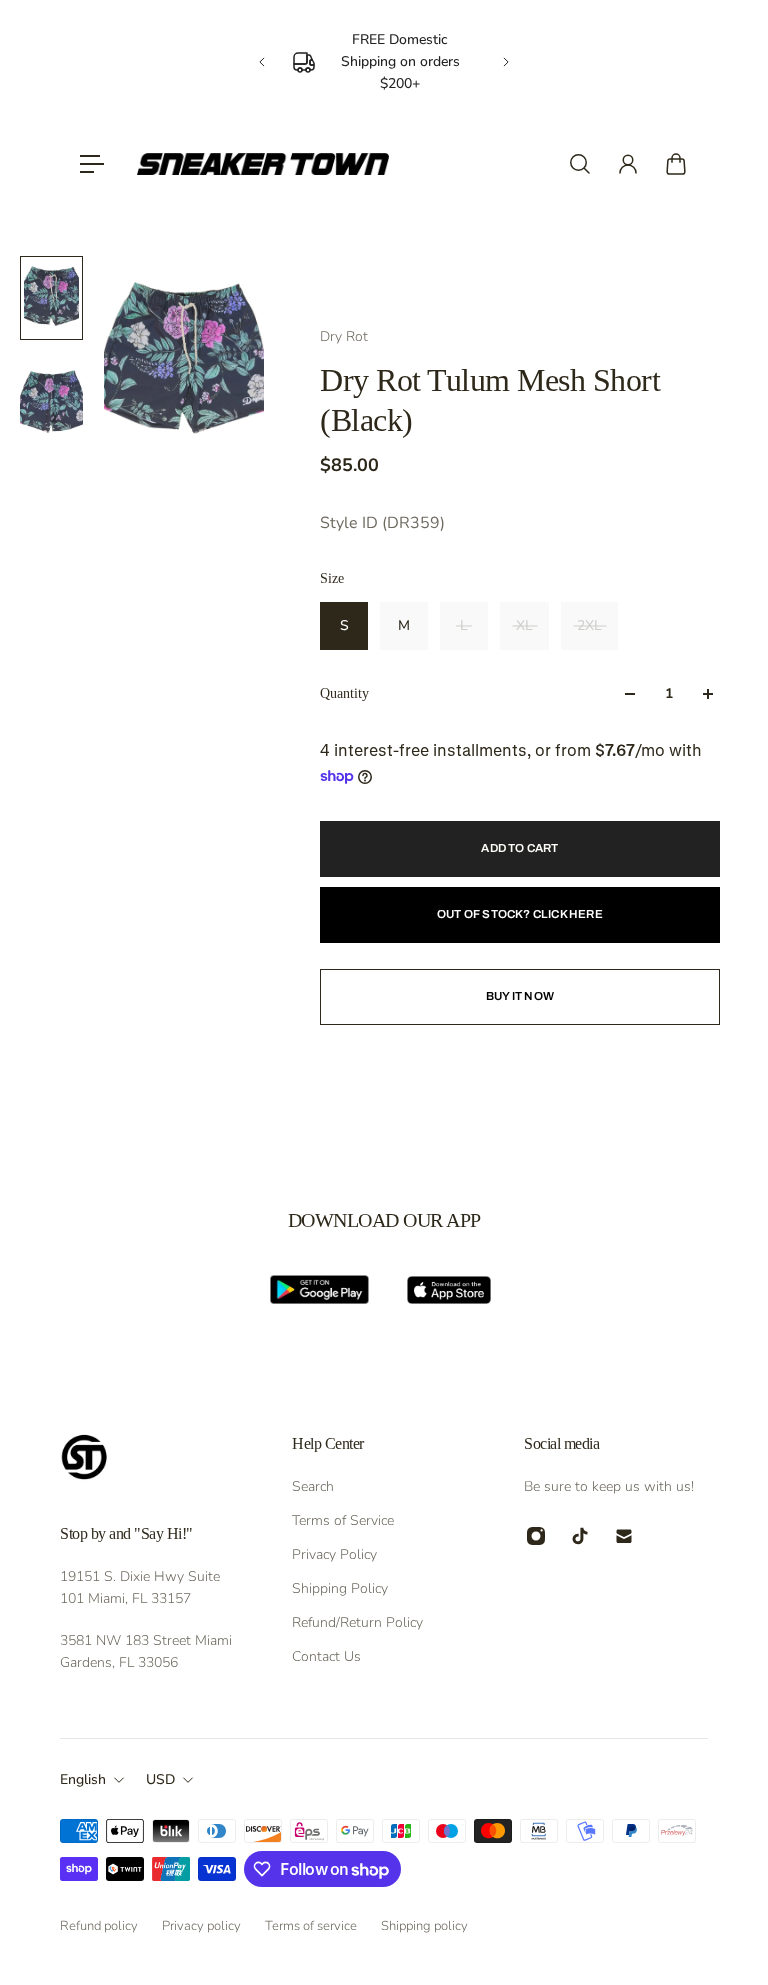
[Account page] (628, 164)
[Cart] (676, 164)
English (83, 1779)
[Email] (624, 1536)
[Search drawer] (580, 164)
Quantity (344, 693)
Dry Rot (344, 336)
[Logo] (263, 164)
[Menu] (92, 164)
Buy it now (520, 996)
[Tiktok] (580, 1536)
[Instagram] (536, 1536)
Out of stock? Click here (520, 914)
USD (160, 1779)
